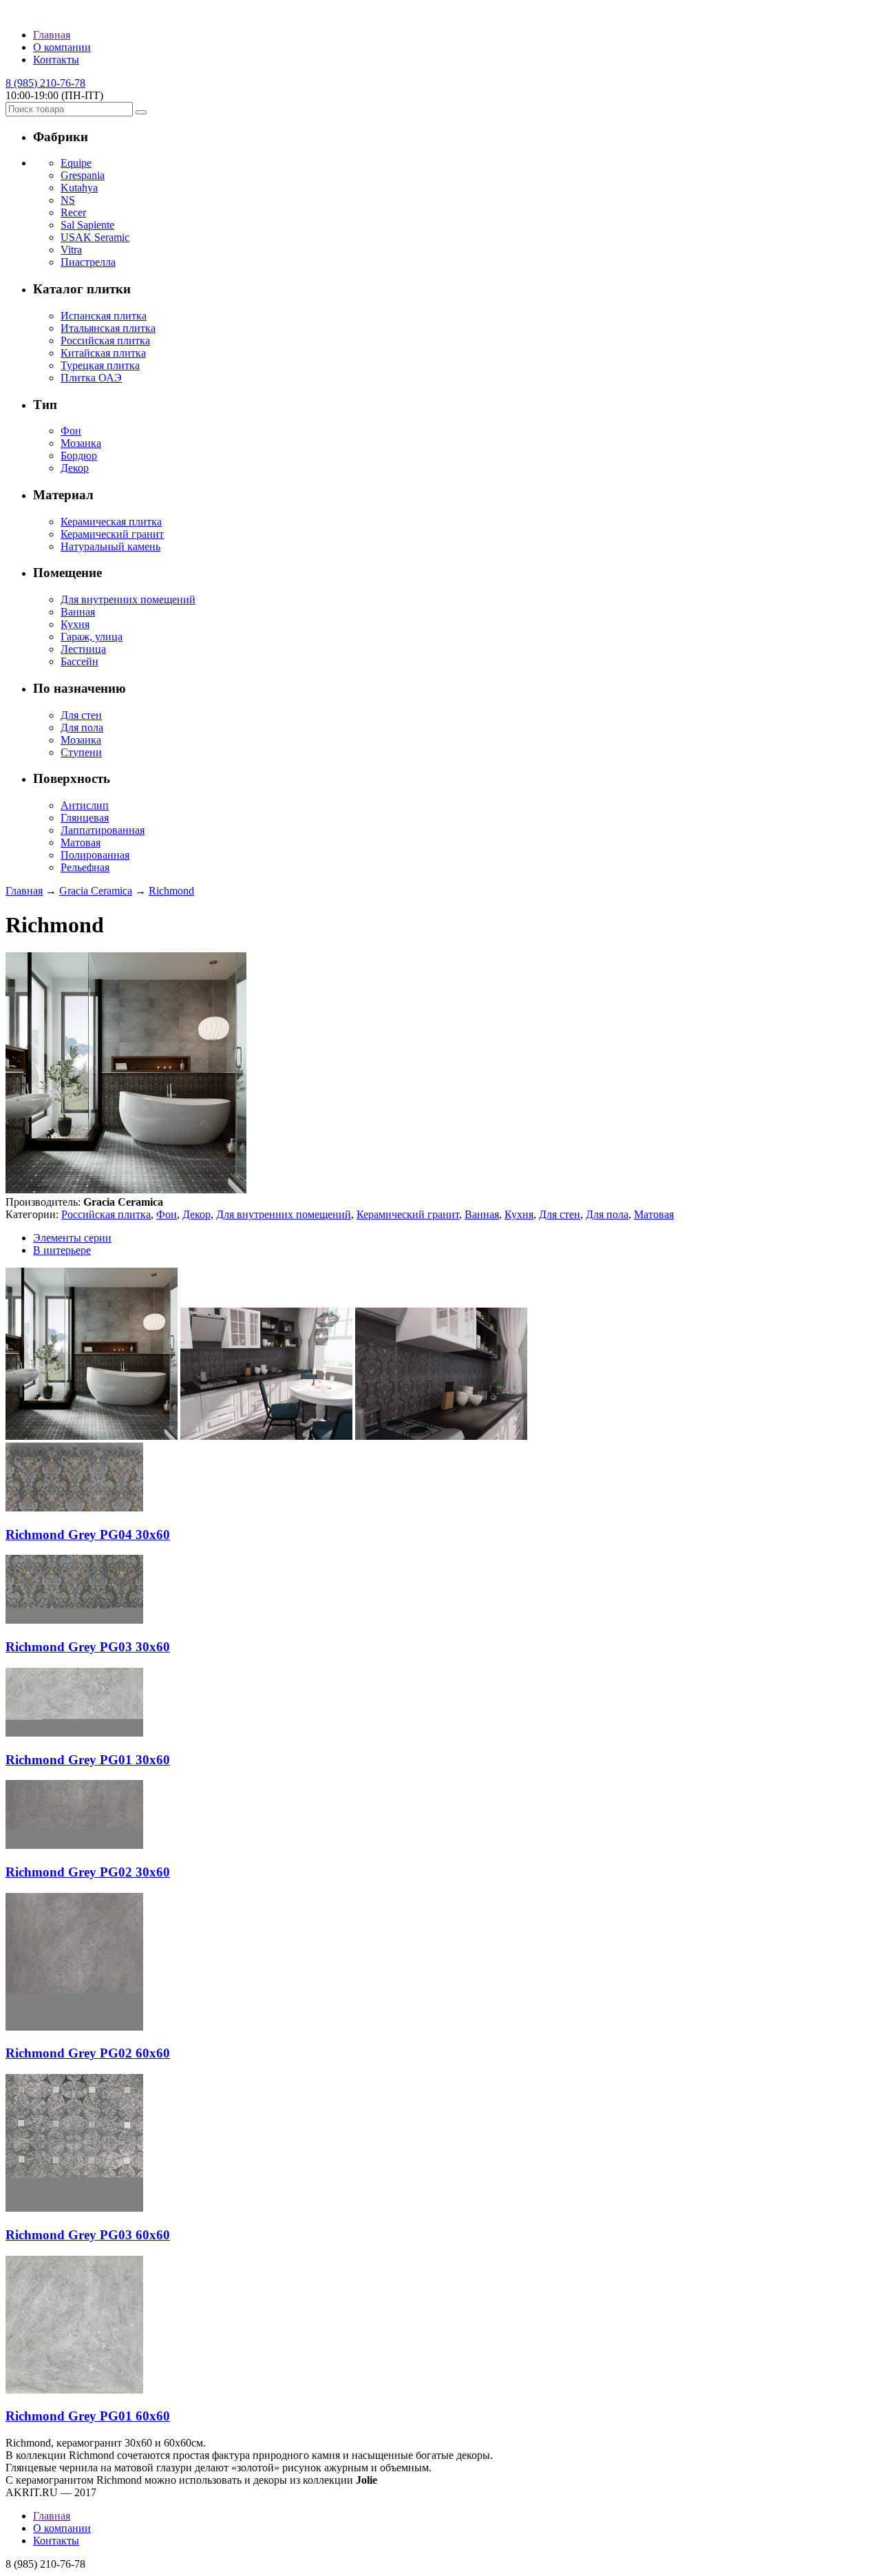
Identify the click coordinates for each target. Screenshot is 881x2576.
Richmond (171, 891)
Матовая (81, 842)
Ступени (81, 752)
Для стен (81, 715)
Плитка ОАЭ (91, 378)
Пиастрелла (88, 262)
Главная (52, 35)
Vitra (71, 250)
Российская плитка (105, 341)
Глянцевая (85, 818)
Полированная (95, 855)
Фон (71, 431)
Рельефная (85, 867)
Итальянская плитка (108, 328)
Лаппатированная (103, 830)
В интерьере (62, 1250)
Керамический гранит (112, 534)
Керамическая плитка (111, 522)
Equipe (76, 163)
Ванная (78, 612)
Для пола (82, 727)
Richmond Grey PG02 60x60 (88, 2053)
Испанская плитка (104, 316)
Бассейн (79, 661)
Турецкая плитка (100, 365)
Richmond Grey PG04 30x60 (88, 1535)
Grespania (83, 175)
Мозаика (81, 443)
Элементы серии (72, 1238)
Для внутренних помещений (128, 599)
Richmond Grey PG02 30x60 (88, 1872)
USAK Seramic (95, 237)
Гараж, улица (92, 637)
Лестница (83, 649)
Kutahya (79, 188)
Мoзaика (81, 740)
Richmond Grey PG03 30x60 (88, 1647)
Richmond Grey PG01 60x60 (88, 2416)
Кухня (75, 624)
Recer (73, 212)
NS (68, 200)
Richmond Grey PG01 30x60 (88, 1760)
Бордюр (79, 455)
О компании (62, 47)
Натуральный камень (110, 546)
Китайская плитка (103, 353)
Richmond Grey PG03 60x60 (88, 2235)
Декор (75, 468)
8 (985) (45, 83)
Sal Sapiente (87, 225)
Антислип (85, 805)
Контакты (56, 60)
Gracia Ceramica (96, 891)
